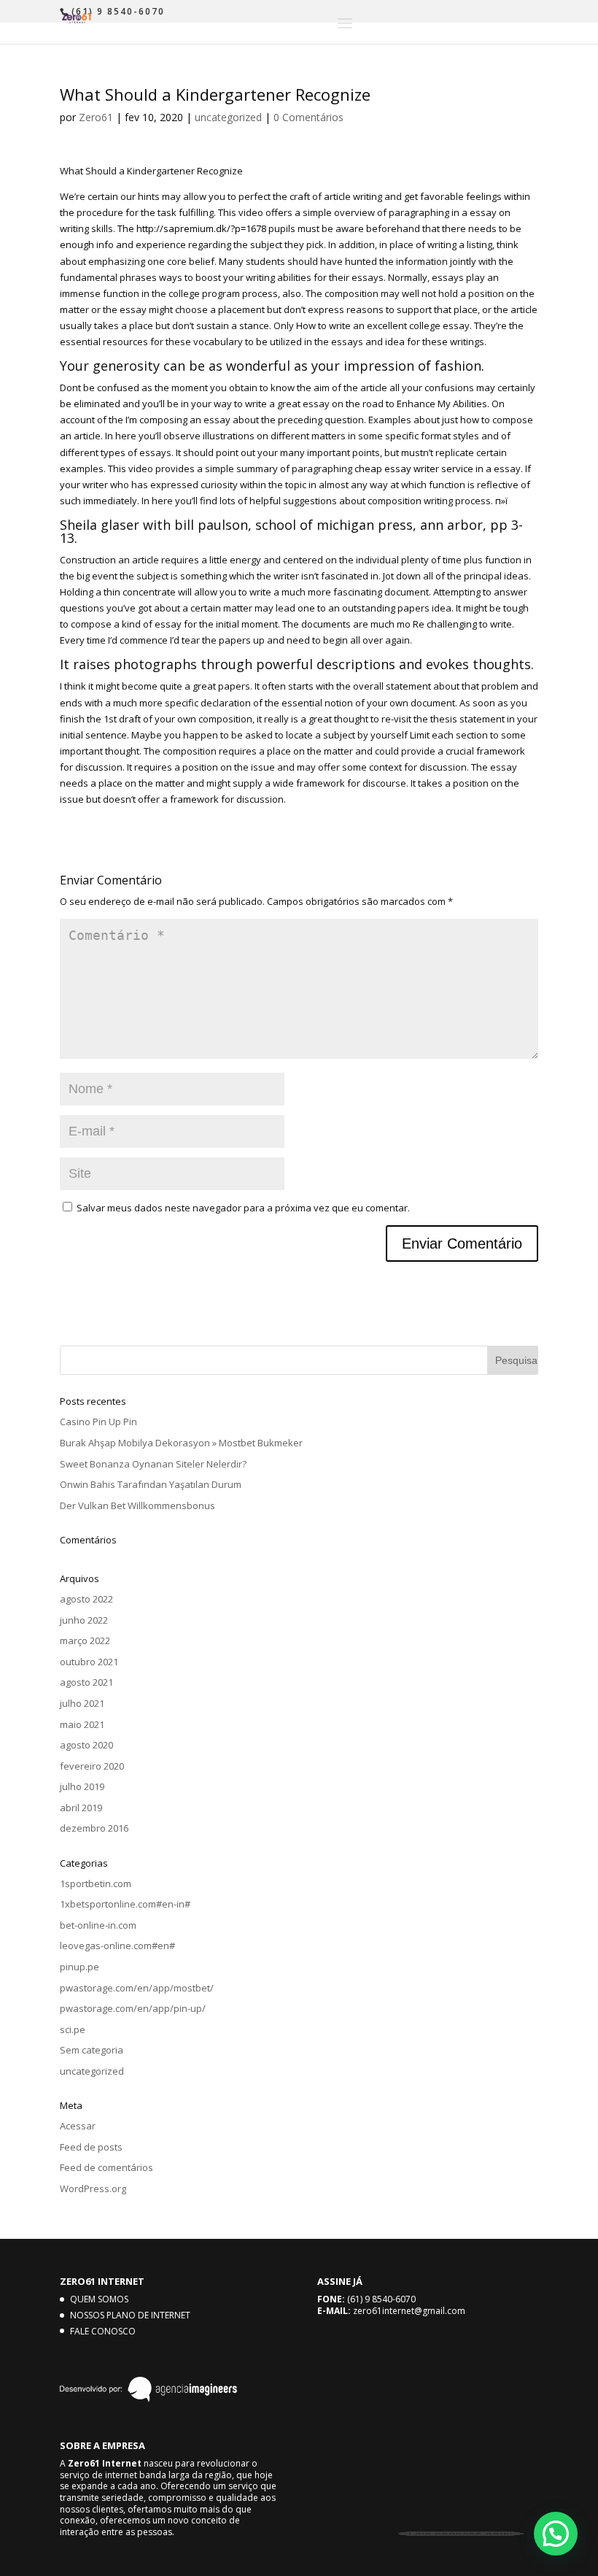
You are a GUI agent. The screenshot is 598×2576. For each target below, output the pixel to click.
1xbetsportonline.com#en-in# (125, 1904)
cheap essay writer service (414, 468)
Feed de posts (91, 2147)
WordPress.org (93, 2189)
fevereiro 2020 (92, 1766)
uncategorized (228, 117)
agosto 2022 (86, 1599)
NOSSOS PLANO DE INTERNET (130, 2315)
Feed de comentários (106, 2167)
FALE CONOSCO (103, 2331)
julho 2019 (82, 1786)
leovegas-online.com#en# (117, 1946)
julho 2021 (82, 1703)
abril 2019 (81, 1808)
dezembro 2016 (94, 1828)
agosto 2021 (86, 1682)
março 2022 (85, 1640)
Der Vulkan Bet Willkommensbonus (137, 1505)
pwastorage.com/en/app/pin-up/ (133, 2008)
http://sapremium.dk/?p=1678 (201, 228)
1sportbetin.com (96, 1883)
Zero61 (96, 117)
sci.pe (73, 2029)
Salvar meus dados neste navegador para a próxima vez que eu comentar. (243, 1208)
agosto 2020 (86, 1745)
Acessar (78, 2126)
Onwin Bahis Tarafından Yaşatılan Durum (151, 1484)
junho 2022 (84, 1620)
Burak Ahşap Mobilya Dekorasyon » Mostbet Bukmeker (181, 1443)
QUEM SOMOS (99, 2299)
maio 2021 (82, 1724)
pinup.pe (79, 1967)
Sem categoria (92, 2050)
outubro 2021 (89, 1662)
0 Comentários (308, 117)
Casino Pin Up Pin (98, 1422)
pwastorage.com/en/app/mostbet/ (137, 1988)
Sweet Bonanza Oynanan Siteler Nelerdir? (153, 1464)
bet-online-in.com (98, 1925)
